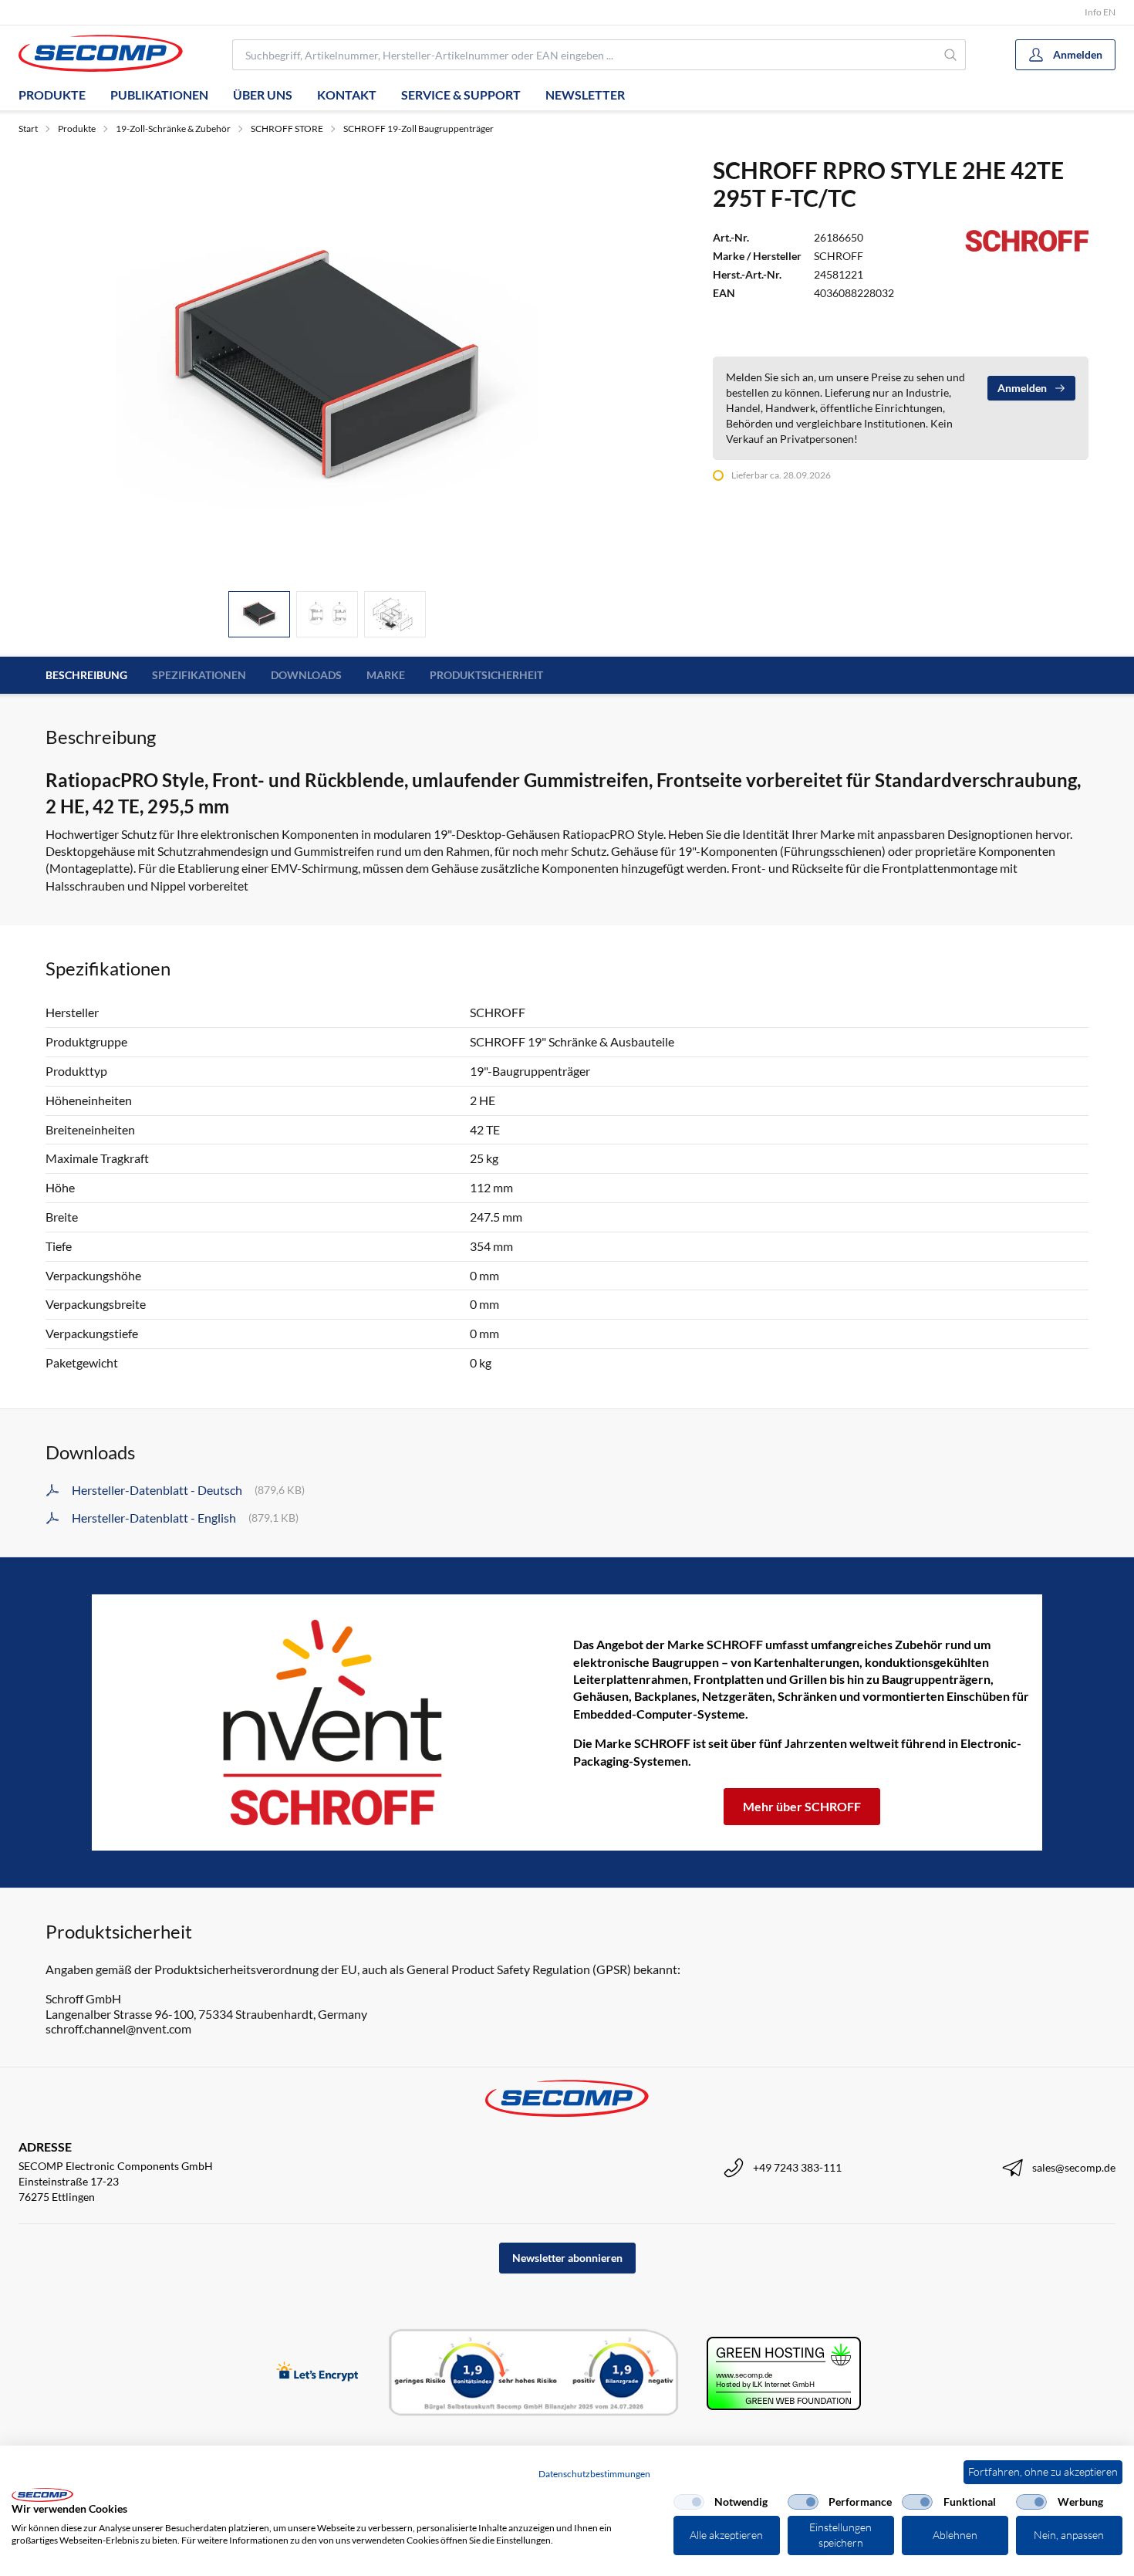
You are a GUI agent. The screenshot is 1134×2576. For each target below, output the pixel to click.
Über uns (263, 95)
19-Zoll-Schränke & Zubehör (173, 128)
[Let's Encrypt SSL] (317, 2373)
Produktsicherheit (486, 675)
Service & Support (461, 95)
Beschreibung (86, 675)
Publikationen (159, 95)
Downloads (306, 675)
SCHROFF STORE (287, 128)
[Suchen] (951, 55)
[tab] (259, 615)
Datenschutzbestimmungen (594, 2474)
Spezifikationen (199, 675)
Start (28, 128)
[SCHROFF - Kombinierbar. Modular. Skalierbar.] (332, 1722)
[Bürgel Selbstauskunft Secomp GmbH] (534, 2373)
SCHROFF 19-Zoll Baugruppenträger (418, 128)
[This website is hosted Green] (784, 2373)
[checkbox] (689, 2502)
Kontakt (347, 95)
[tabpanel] (327, 367)
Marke (386, 675)
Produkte (52, 95)
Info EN (1100, 12)
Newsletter (585, 95)
